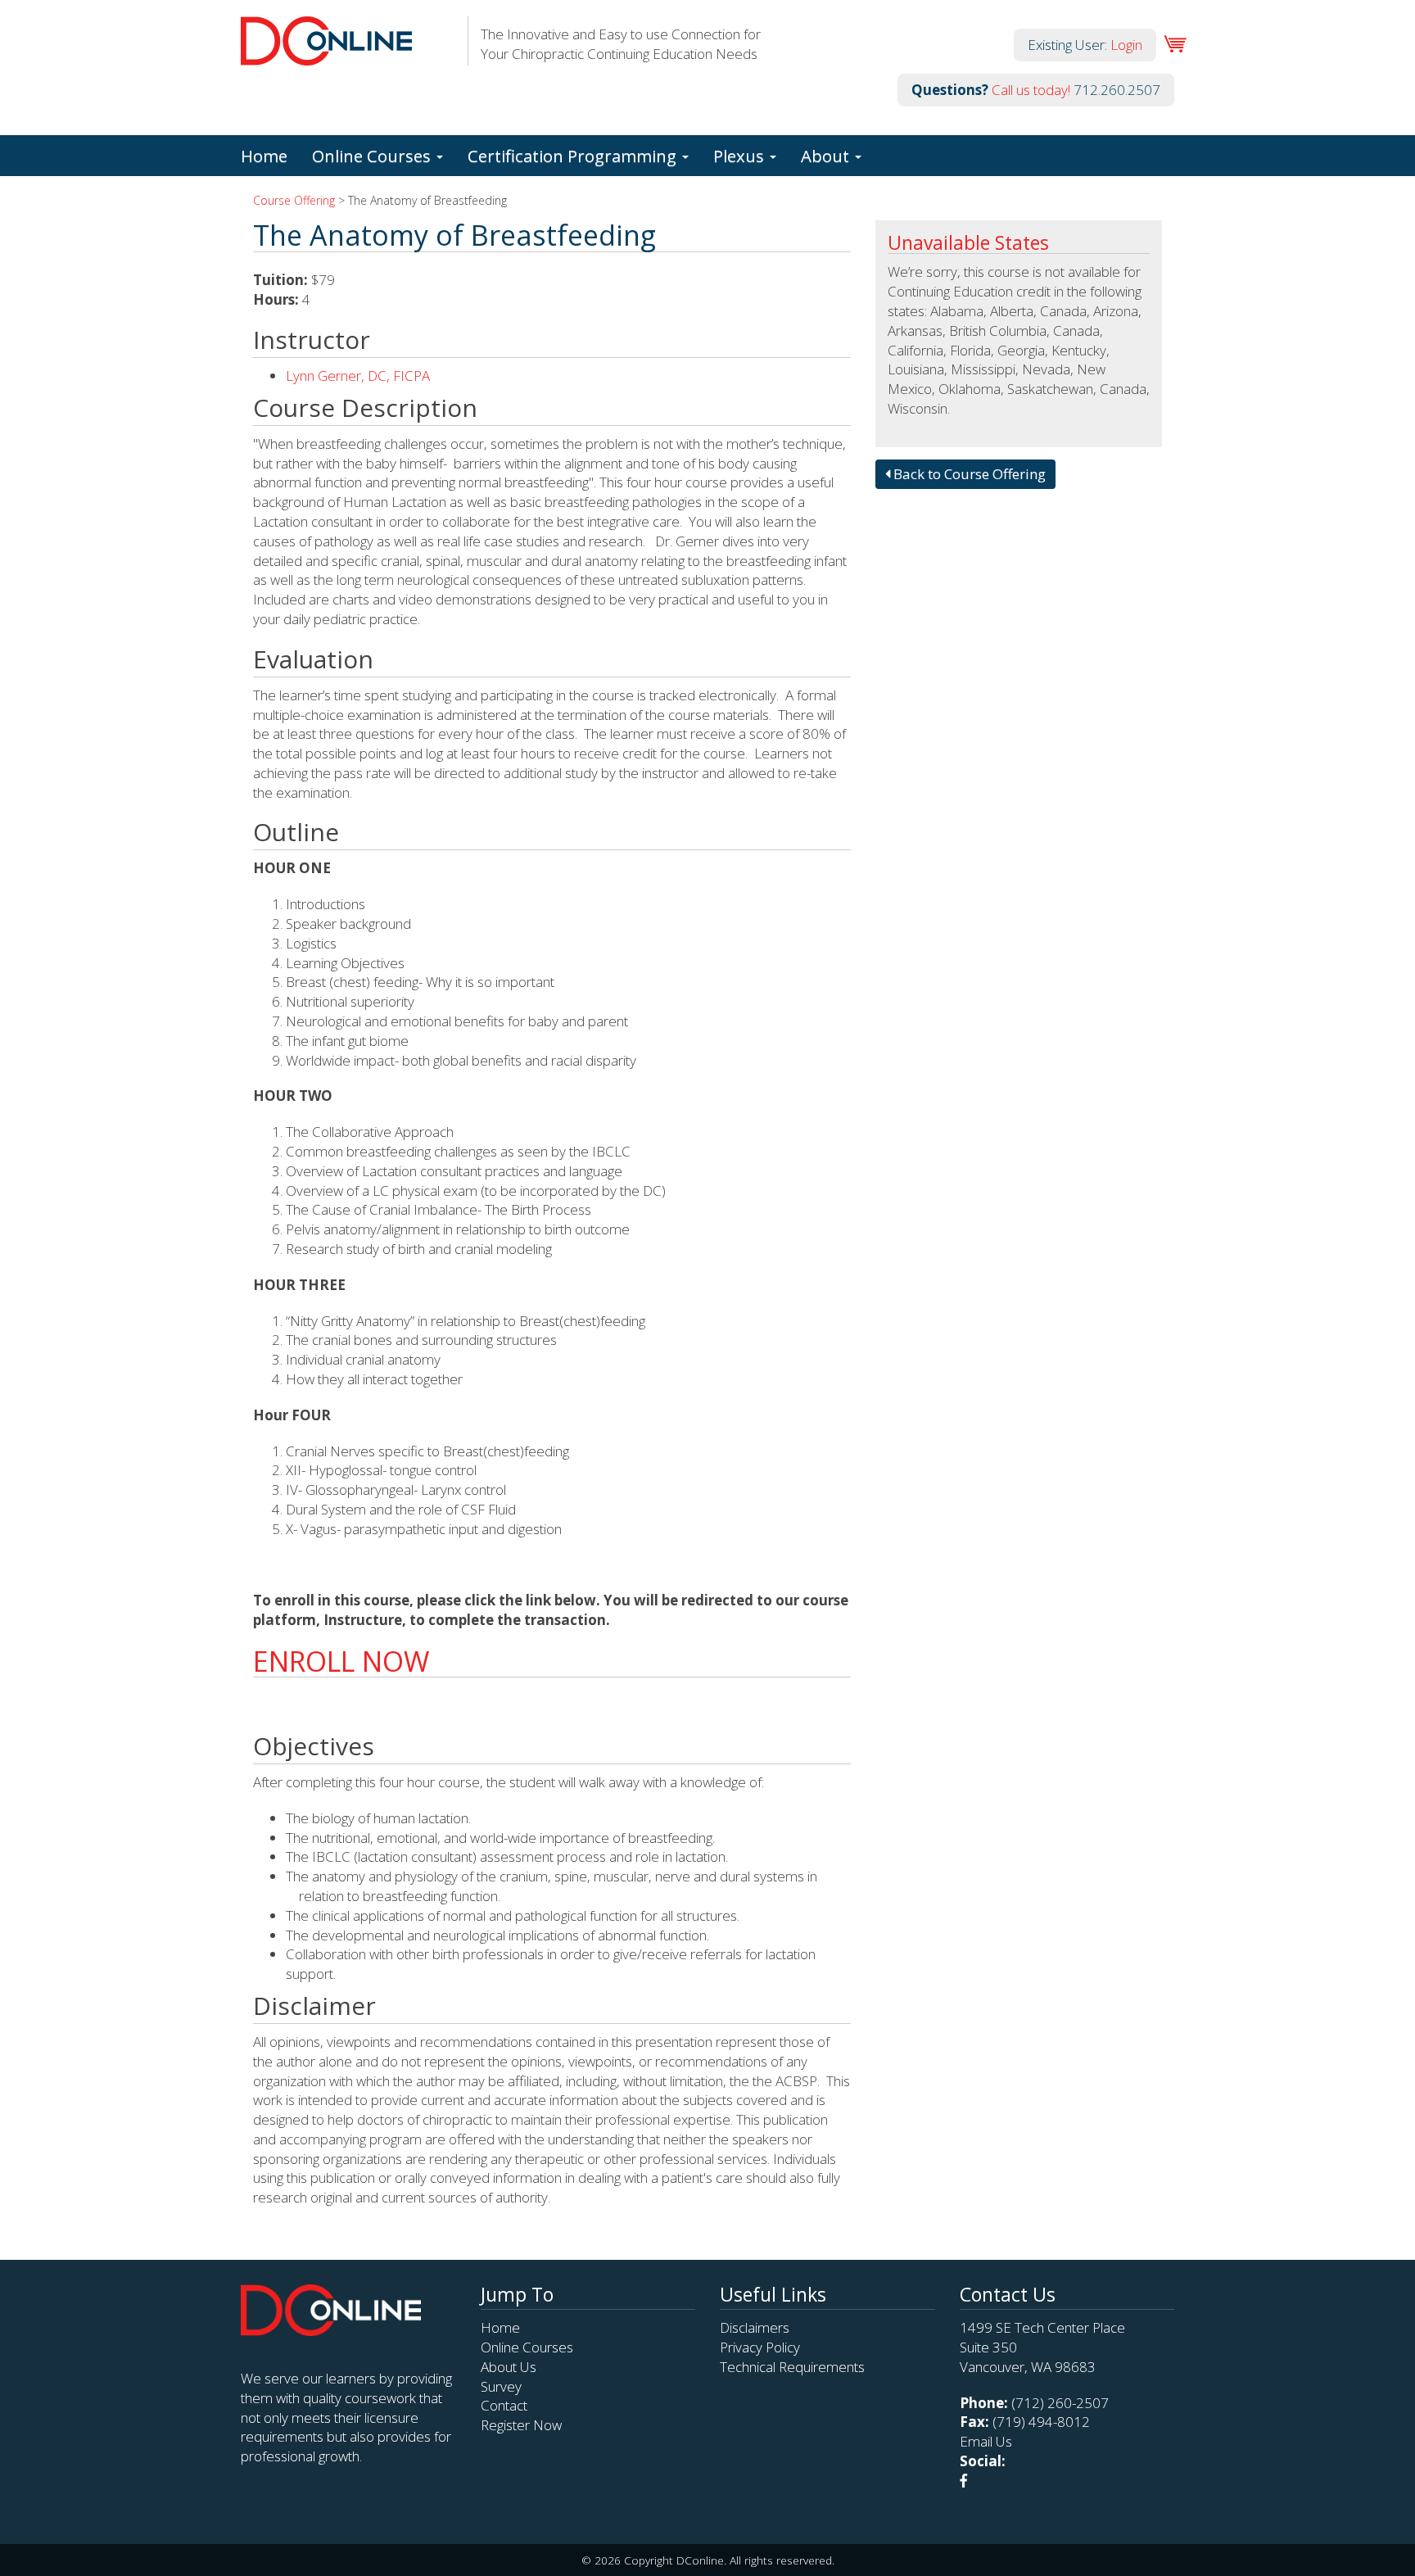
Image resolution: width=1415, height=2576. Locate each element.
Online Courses (373, 156)
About (827, 156)
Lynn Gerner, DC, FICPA (358, 376)
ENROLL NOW (341, 1661)
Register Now (521, 2425)
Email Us (986, 2441)
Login (1126, 45)
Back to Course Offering (968, 474)
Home (264, 156)
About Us (509, 2367)
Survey (501, 2386)
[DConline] (326, 55)
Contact (504, 2405)
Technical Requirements (792, 2367)
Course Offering (294, 200)
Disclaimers (755, 2327)
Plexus (741, 156)
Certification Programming (574, 156)
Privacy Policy (760, 2347)
